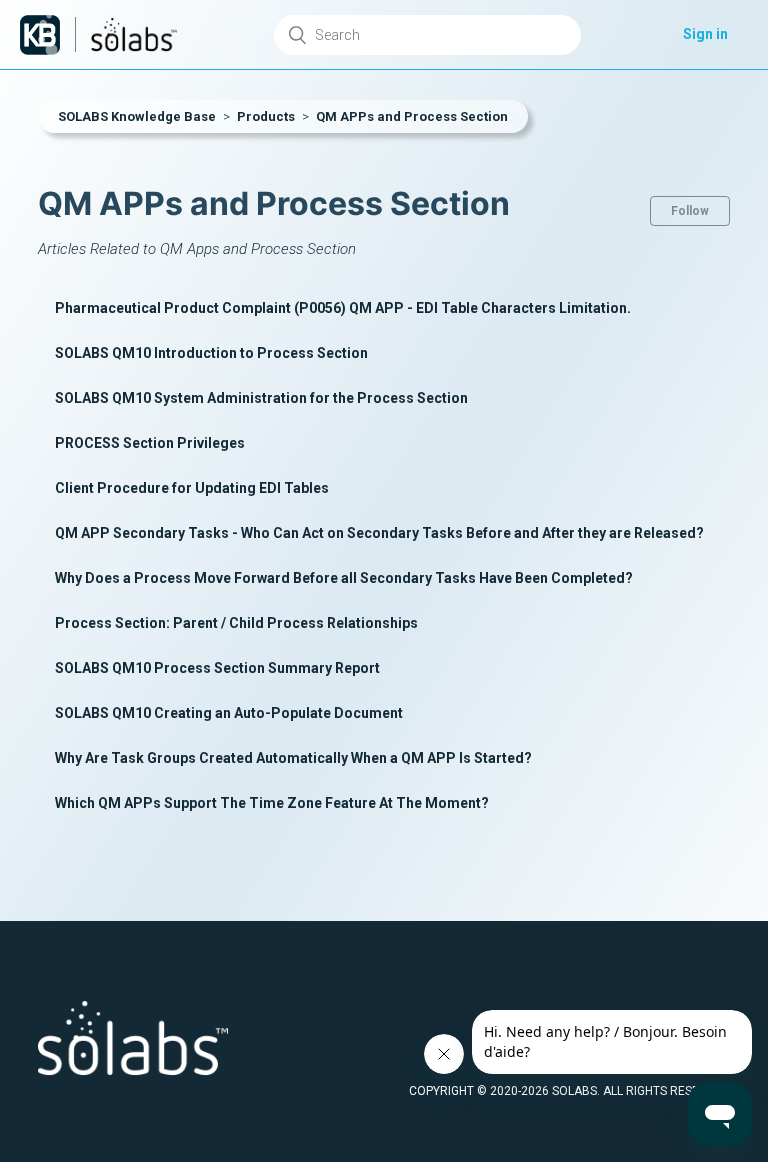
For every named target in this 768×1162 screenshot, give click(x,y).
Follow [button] (690, 211)
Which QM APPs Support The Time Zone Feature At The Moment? (272, 803)
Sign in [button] (705, 34)
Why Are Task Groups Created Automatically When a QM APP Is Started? (293, 758)
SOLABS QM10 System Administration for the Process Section (261, 398)
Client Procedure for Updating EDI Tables (192, 488)
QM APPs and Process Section (412, 116)
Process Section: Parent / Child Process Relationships (236, 623)
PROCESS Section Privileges (150, 443)
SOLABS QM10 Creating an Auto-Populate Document (229, 713)
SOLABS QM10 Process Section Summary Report (217, 668)
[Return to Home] (40, 35)
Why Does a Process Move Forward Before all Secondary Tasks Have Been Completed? (344, 578)
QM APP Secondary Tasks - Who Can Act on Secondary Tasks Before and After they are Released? (379, 533)
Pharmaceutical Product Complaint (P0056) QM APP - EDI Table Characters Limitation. (343, 308)
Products (266, 116)
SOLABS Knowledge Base (137, 116)
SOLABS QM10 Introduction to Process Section (211, 353)
